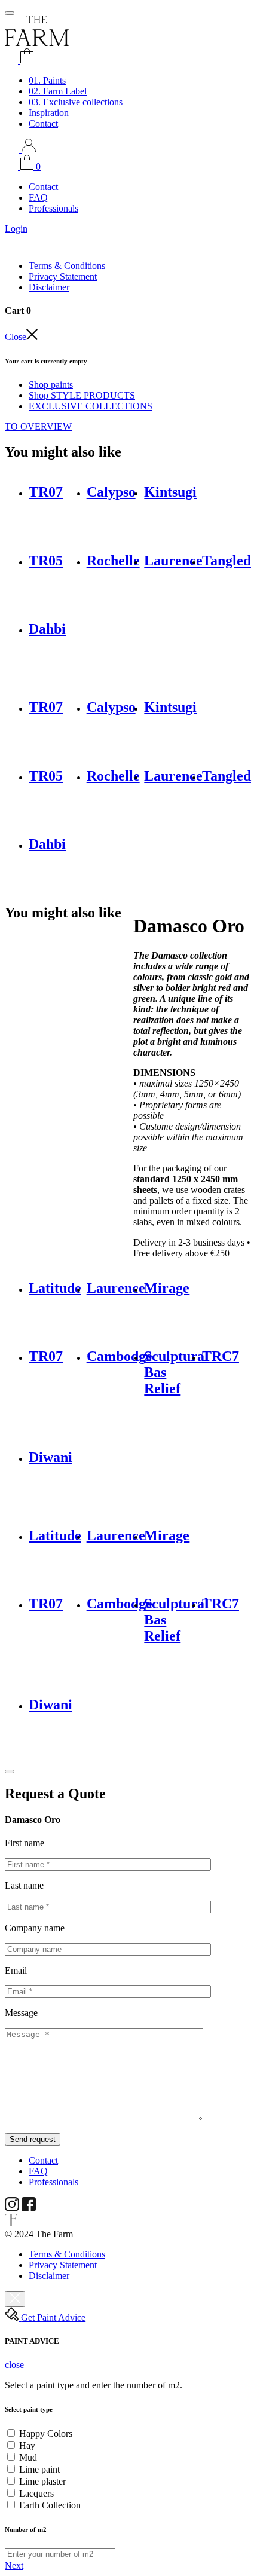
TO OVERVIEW (38, 426)
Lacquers (36, 2493)
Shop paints (51, 385)
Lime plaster (42, 2481)
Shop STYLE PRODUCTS (82, 395)
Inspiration (49, 113)
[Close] (10, 1772)
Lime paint (39, 2469)
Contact (43, 123)
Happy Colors (46, 2433)
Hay (27, 2445)
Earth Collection (50, 2505)
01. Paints (47, 80)
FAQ (38, 198)
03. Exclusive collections (76, 102)
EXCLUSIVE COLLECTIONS (91, 406)
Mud (28, 2457)
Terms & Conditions (67, 266)
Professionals (53, 208)
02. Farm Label (58, 91)
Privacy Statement (63, 276)
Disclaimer (49, 287)
